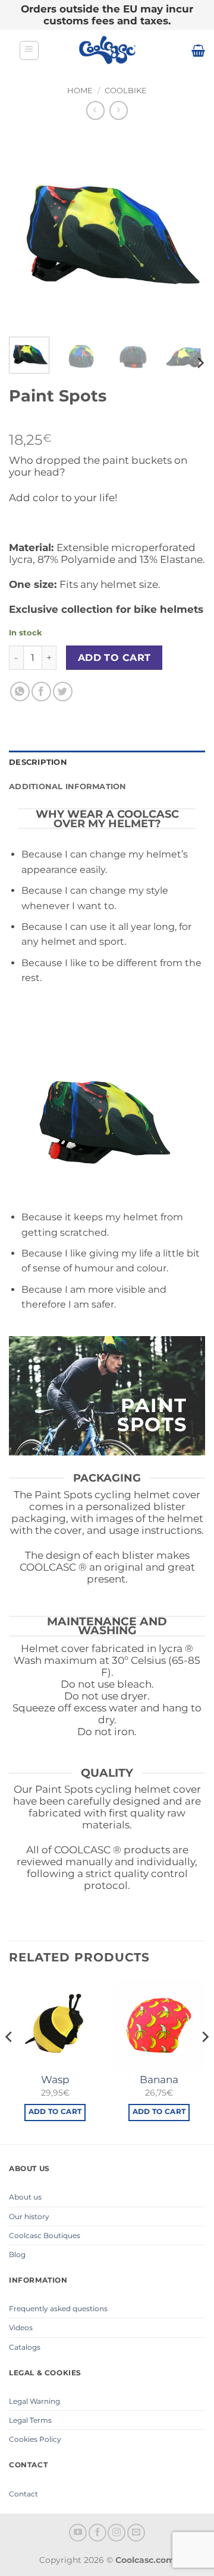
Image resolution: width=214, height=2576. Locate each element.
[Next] (186, 230)
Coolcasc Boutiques (45, 2235)
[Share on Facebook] (41, 692)
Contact (23, 2494)
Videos (21, 2327)
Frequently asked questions (58, 2308)
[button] (29, 50)
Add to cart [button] (55, 2112)
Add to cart (114, 658)
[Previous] (28, 230)
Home (80, 91)
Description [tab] (38, 762)
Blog (17, 2254)
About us (25, 2197)
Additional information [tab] (68, 787)
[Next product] (95, 110)
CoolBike (126, 91)
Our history (29, 2216)
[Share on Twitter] (63, 692)
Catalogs (25, 2347)
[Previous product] (119, 110)
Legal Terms (30, 2420)
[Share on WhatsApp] (20, 692)
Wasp (55, 2080)
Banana (159, 2080)
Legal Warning (34, 2401)
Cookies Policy (35, 2439)
